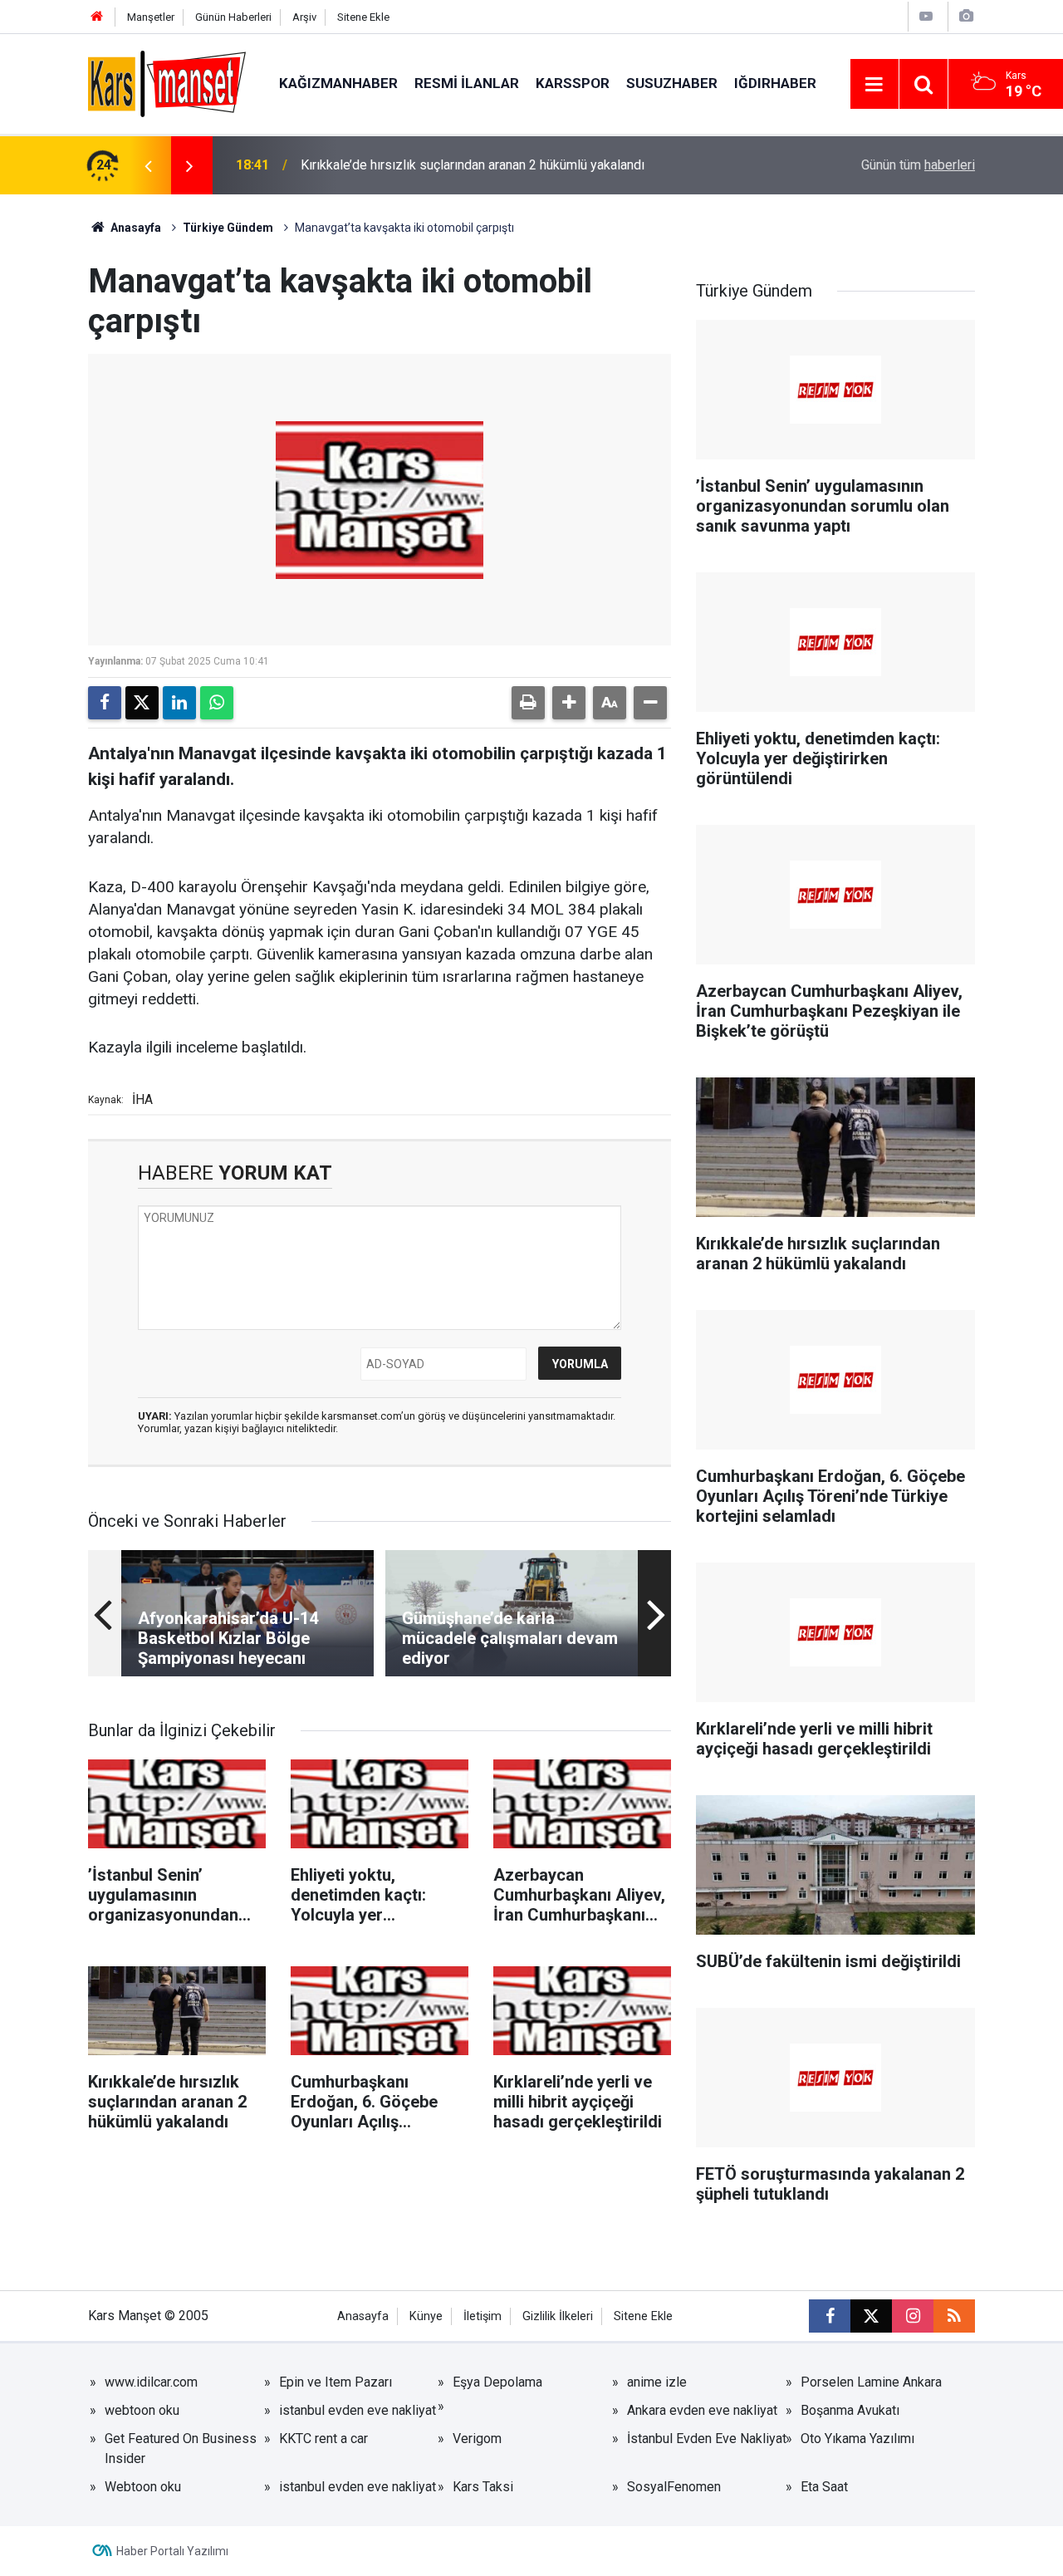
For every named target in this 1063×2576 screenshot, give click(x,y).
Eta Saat (824, 2487)
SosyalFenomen (674, 2487)
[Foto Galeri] (966, 16)
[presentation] (148, 165)
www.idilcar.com (151, 2382)
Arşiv (304, 17)
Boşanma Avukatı (850, 2410)
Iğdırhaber (775, 83)
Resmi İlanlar (467, 83)
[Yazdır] (528, 703)
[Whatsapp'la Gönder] (217, 703)
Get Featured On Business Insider (181, 2448)
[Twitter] (142, 703)
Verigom (477, 2439)
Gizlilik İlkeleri (558, 2316)
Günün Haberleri (233, 17)
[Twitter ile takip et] (871, 2316)
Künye (426, 2316)
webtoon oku (142, 2410)
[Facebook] (105, 703)
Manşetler (151, 17)
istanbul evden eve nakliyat (358, 2410)
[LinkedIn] (179, 703)
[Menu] (874, 85)
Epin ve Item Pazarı (336, 2382)
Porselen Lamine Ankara (871, 2382)
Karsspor (573, 83)
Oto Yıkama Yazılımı (857, 2439)
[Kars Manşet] (167, 83)
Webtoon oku (143, 2487)
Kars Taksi (483, 2487)
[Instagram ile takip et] (913, 2316)
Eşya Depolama (497, 2382)
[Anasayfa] (97, 17)
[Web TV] (926, 16)
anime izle (657, 2382)
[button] (569, 703)
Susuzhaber (672, 83)
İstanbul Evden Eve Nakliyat (707, 2439)
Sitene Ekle (363, 17)
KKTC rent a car (323, 2439)
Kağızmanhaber (338, 83)
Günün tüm (918, 165)
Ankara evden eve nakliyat (702, 2410)
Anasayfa (135, 228)
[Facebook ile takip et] (830, 2316)
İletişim (483, 2316)
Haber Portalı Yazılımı (172, 2551)
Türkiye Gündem (228, 228)
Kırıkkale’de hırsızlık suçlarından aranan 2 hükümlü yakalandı (473, 165)
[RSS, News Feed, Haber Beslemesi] (954, 2316)
